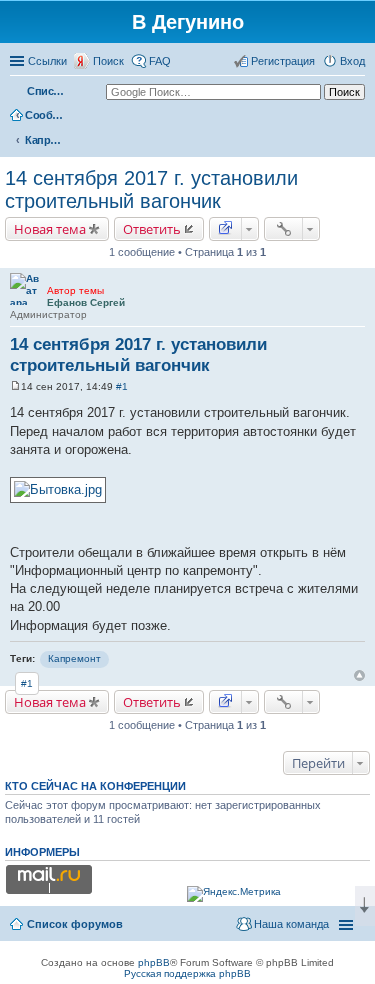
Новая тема (50, 229)
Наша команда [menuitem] (291, 924)
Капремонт (74, 658)
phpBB (154, 962)
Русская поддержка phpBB (187, 973)
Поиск (108, 61)
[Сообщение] (15, 386)
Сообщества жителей (45, 115)
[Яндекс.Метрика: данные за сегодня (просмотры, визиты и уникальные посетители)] (234, 894)
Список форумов (47, 91)
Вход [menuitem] (352, 61)
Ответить (152, 229)
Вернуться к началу (359, 675)
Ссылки (47, 61)
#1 (122, 386)
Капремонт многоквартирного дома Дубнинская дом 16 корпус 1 (45, 140)
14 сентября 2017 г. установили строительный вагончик (151, 189)
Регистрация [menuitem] (283, 61)
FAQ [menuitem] (160, 61)
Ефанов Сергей (86, 302)
